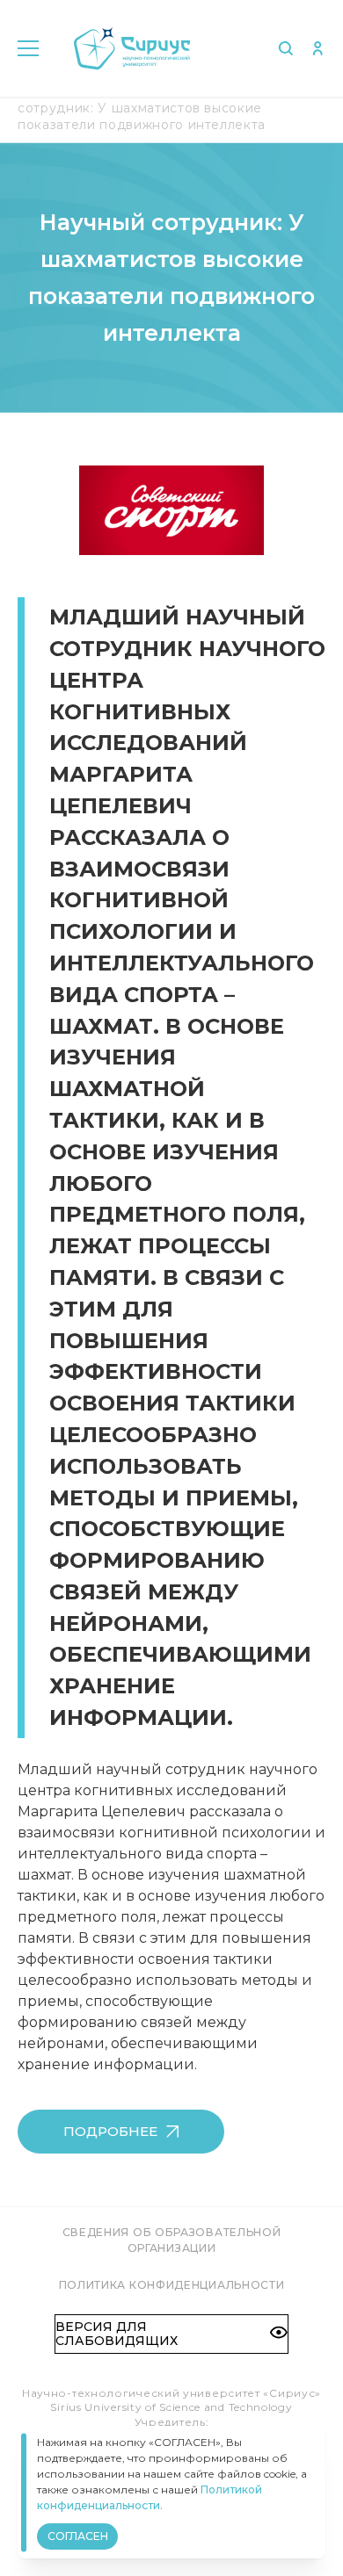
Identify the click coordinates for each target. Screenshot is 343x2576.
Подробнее (110, 2131)
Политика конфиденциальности (172, 2285)
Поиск (285, 48)
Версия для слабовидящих (117, 2334)
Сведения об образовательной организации (172, 2240)
